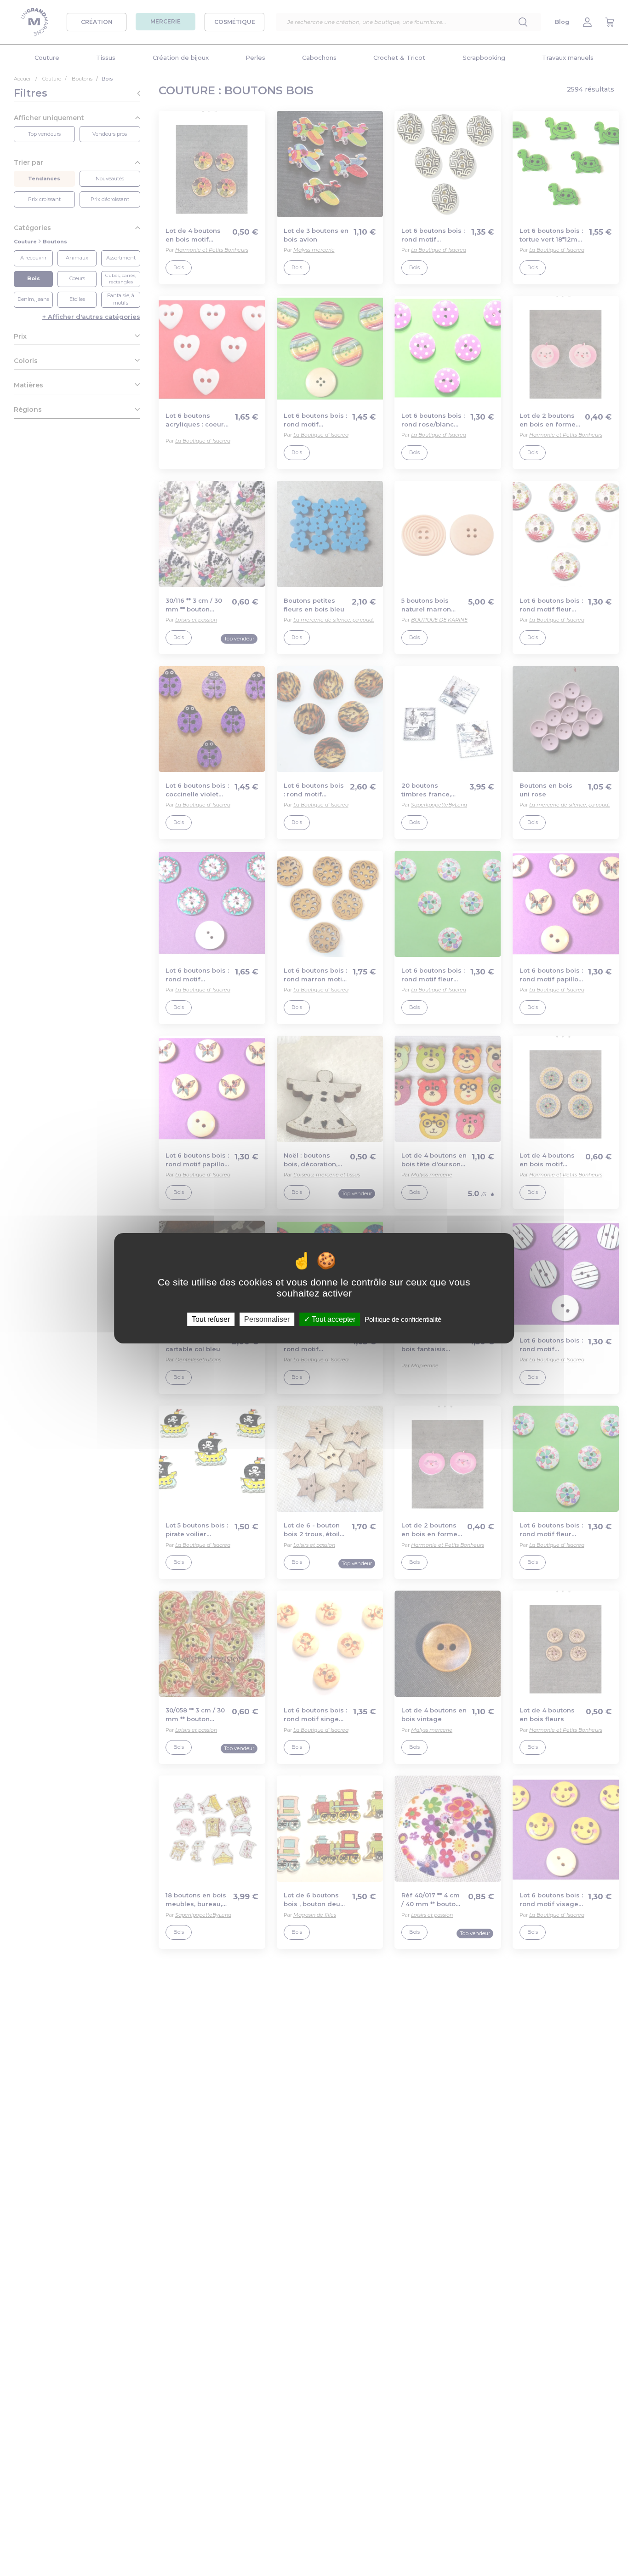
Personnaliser (267, 1319)
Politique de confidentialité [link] (403, 1319)
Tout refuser (211, 1319)
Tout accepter (333, 1319)
